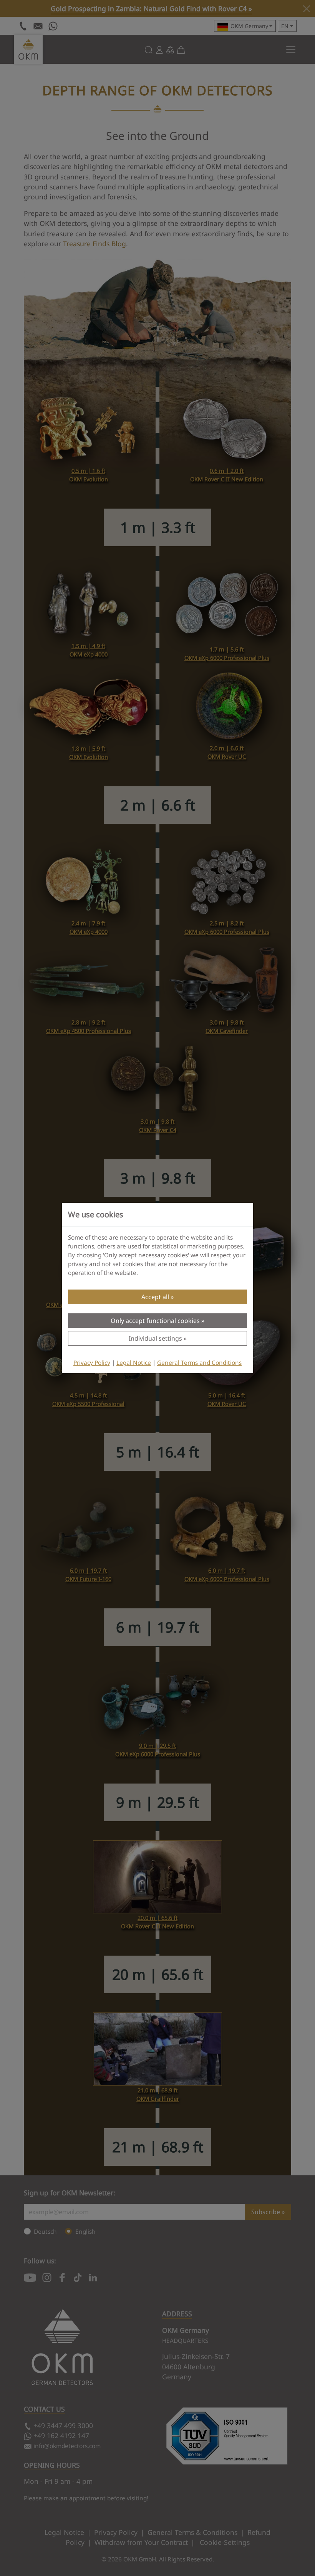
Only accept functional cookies (155, 1321)
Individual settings (155, 1338)
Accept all (155, 1297)
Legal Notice (134, 1363)
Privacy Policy (92, 1363)
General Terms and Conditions (199, 1363)
